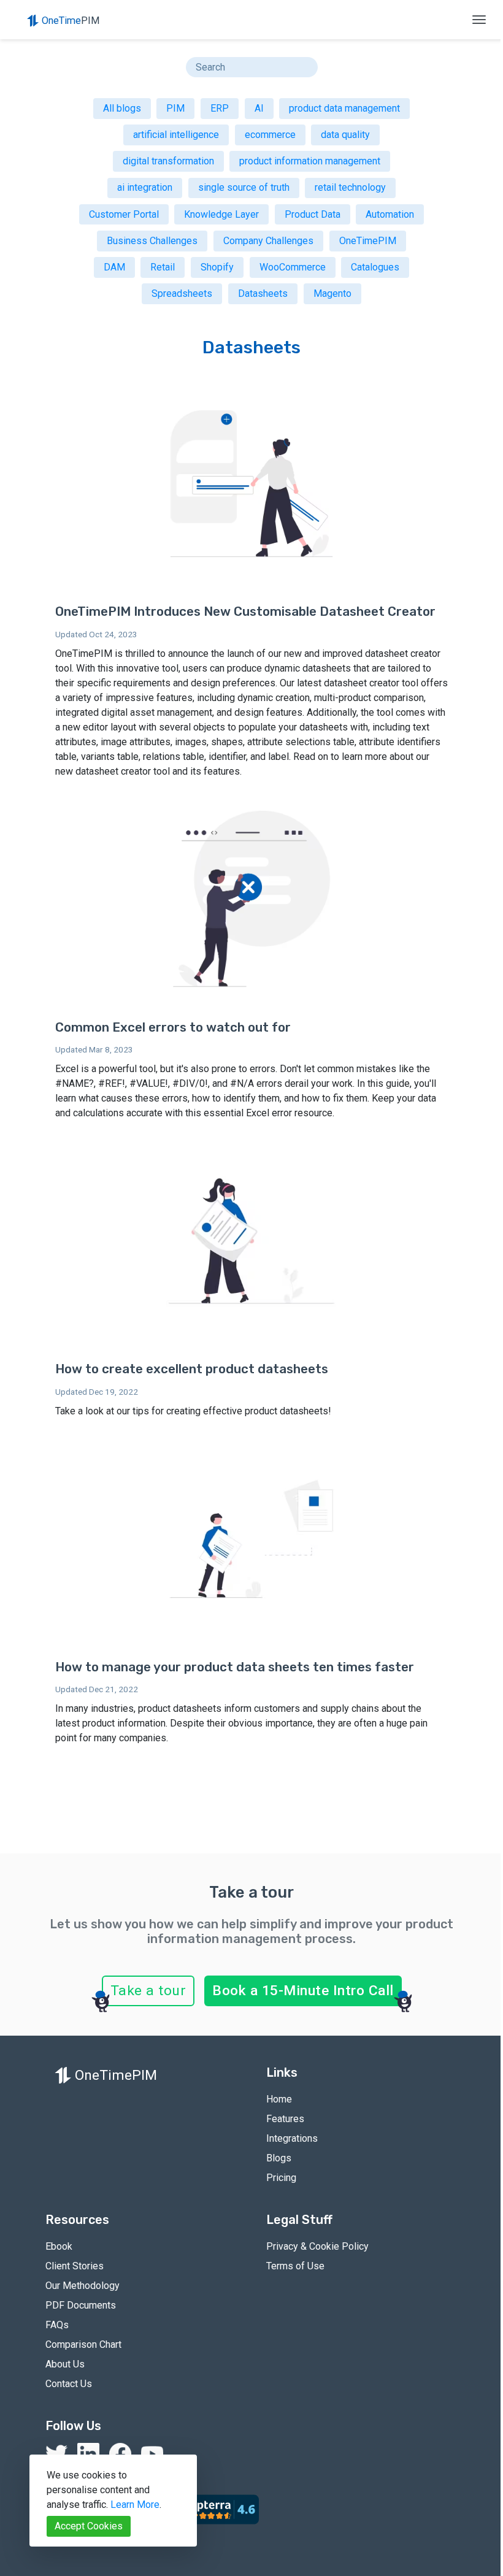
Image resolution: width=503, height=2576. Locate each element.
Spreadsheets (182, 293)
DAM (114, 267)
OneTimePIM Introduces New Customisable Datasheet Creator (245, 611)
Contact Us (69, 2384)
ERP (220, 108)
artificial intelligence (176, 135)
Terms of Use (295, 2266)
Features (285, 2119)
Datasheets (263, 293)
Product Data (313, 214)
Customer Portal (124, 214)
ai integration (145, 187)
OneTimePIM (368, 241)
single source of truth (244, 187)
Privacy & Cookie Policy (317, 2246)
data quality (345, 135)
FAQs (57, 2325)
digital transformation (168, 161)
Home (279, 2099)
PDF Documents (81, 2305)
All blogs (122, 108)
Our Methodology (83, 2286)
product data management (344, 108)
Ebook (59, 2246)
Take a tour (148, 1991)
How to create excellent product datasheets (192, 1369)
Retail (163, 267)
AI (259, 108)
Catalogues (375, 267)
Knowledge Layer (221, 214)
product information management (310, 161)
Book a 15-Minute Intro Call (303, 1991)
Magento (332, 293)
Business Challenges (152, 241)
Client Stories (75, 2266)
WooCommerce (293, 267)
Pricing (281, 2178)
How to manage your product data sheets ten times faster (235, 1667)
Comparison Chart (83, 2344)
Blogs (279, 2158)
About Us (65, 2364)
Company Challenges (268, 241)
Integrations (292, 2138)
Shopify (217, 267)
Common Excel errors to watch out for (173, 1027)
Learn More (135, 2505)
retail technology (350, 187)
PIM (175, 108)
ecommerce (270, 135)
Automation (390, 214)
